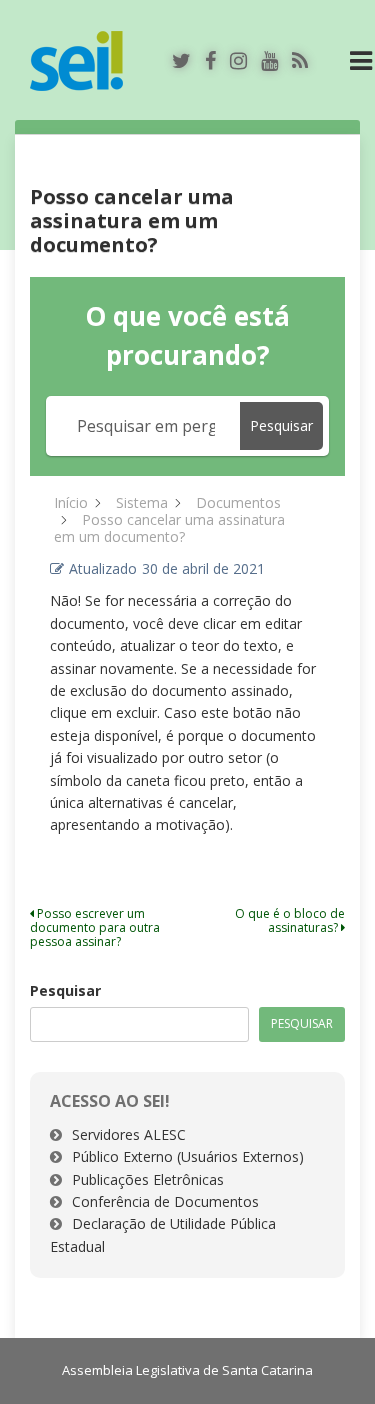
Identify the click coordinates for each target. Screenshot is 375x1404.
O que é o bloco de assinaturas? (290, 920)
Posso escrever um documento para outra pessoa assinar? (95, 928)
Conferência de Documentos (165, 1201)
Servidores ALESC (129, 1134)
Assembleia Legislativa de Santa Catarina (187, 1370)
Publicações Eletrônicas (148, 1179)
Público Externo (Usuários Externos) (188, 1156)
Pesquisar (65, 990)
